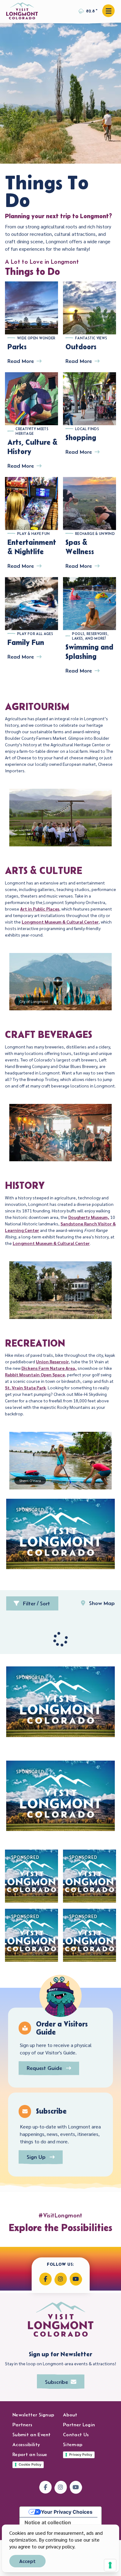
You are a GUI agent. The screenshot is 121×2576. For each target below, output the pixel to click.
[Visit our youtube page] (76, 2279)
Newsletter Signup (33, 2415)
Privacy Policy (81, 2455)
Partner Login (79, 2425)
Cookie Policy (30, 2464)
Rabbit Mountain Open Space (35, 1374)
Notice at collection (48, 2522)
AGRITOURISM (37, 706)
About (70, 2415)
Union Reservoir (52, 1361)
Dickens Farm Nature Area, (49, 1368)
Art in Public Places (40, 909)
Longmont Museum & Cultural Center (60, 922)
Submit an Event (32, 2435)
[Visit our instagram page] (61, 2279)
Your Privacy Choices (67, 2512)
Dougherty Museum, (89, 1217)
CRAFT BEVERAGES (49, 1034)
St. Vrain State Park (25, 1387)
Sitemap (73, 2444)
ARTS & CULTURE (44, 870)
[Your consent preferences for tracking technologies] (110, 2565)
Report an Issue (30, 2454)
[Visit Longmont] (22, 11)
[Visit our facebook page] (45, 2279)
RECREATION (35, 1343)
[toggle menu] (108, 11)
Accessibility (26, 2444)
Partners (22, 2425)
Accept (27, 2561)
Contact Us (76, 2435)
